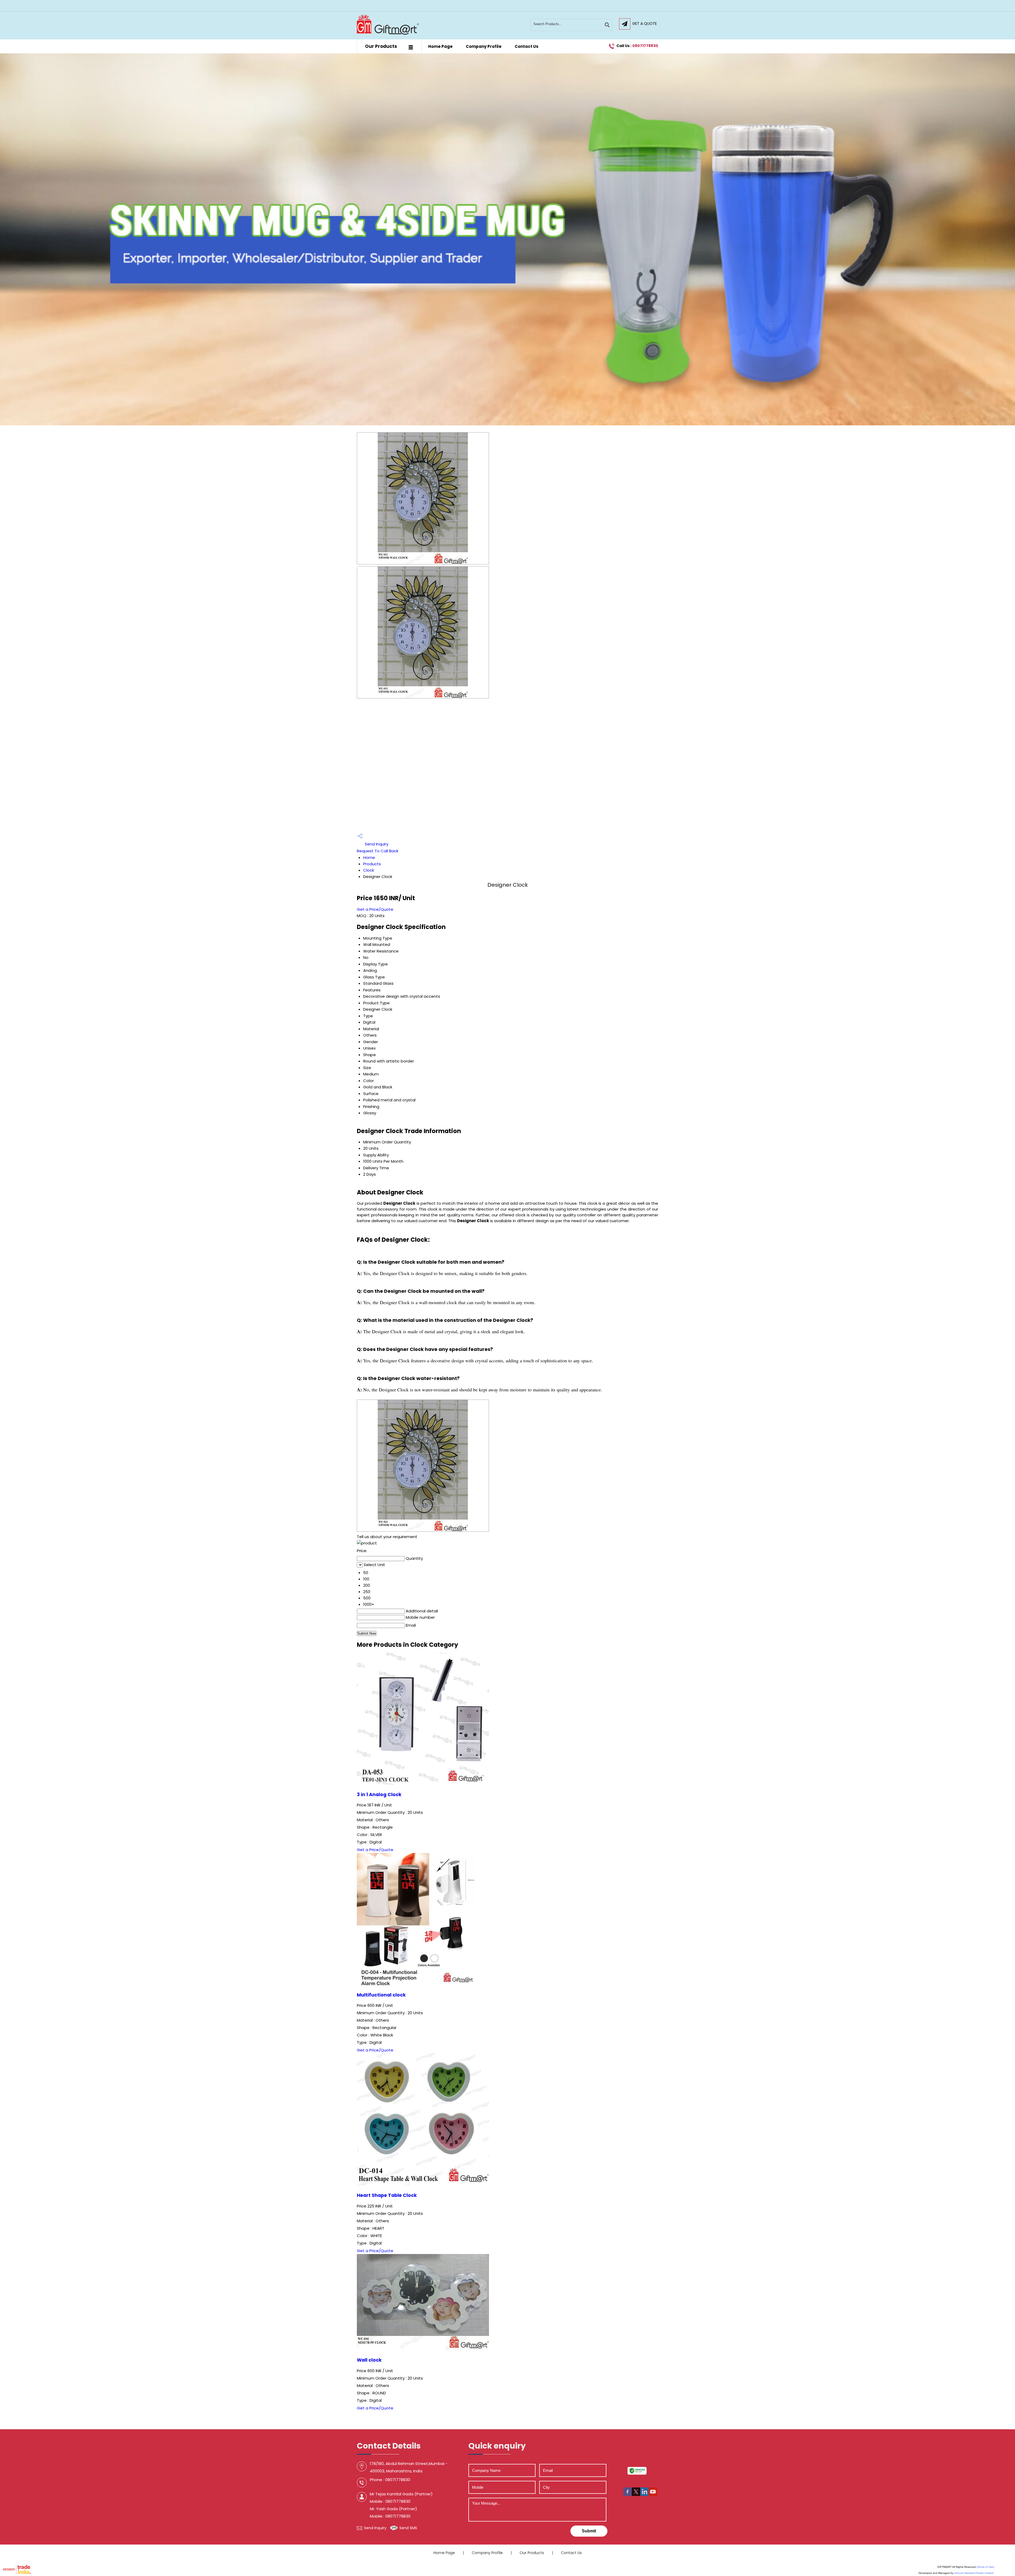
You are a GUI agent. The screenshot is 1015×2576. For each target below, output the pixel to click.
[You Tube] (653, 2494)
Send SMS (408, 2528)
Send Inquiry (376, 844)
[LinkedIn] (644, 2494)
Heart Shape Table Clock (387, 2195)
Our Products (381, 46)
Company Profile (484, 46)
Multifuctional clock (381, 1995)
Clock (369, 870)
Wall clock (369, 2360)
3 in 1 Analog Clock (379, 1795)
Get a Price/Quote (375, 909)
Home (369, 857)
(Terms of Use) (985, 2567)
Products (372, 864)
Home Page (440, 46)
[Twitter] (636, 2494)
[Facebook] (628, 2494)
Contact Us (527, 46)
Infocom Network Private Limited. (974, 2573)
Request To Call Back (378, 851)
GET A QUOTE (645, 24)
